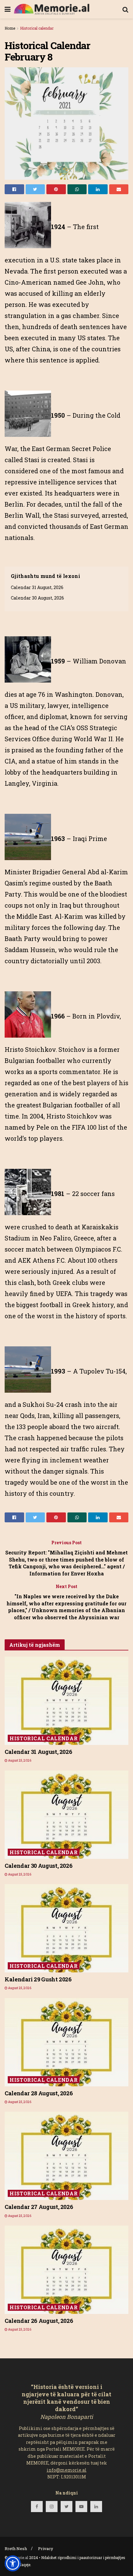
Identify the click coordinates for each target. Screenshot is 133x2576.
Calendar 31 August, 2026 (37, 587)
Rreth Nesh (16, 2549)
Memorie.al (18, 2557)
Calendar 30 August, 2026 (37, 598)
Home (10, 28)
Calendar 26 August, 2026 (39, 2321)
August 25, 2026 (19, 1761)
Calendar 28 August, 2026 (39, 2093)
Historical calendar (37, 28)
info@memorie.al (67, 2470)
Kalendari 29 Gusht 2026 (38, 1979)
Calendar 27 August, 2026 (39, 2207)
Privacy (46, 2549)
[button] (13, 2563)
